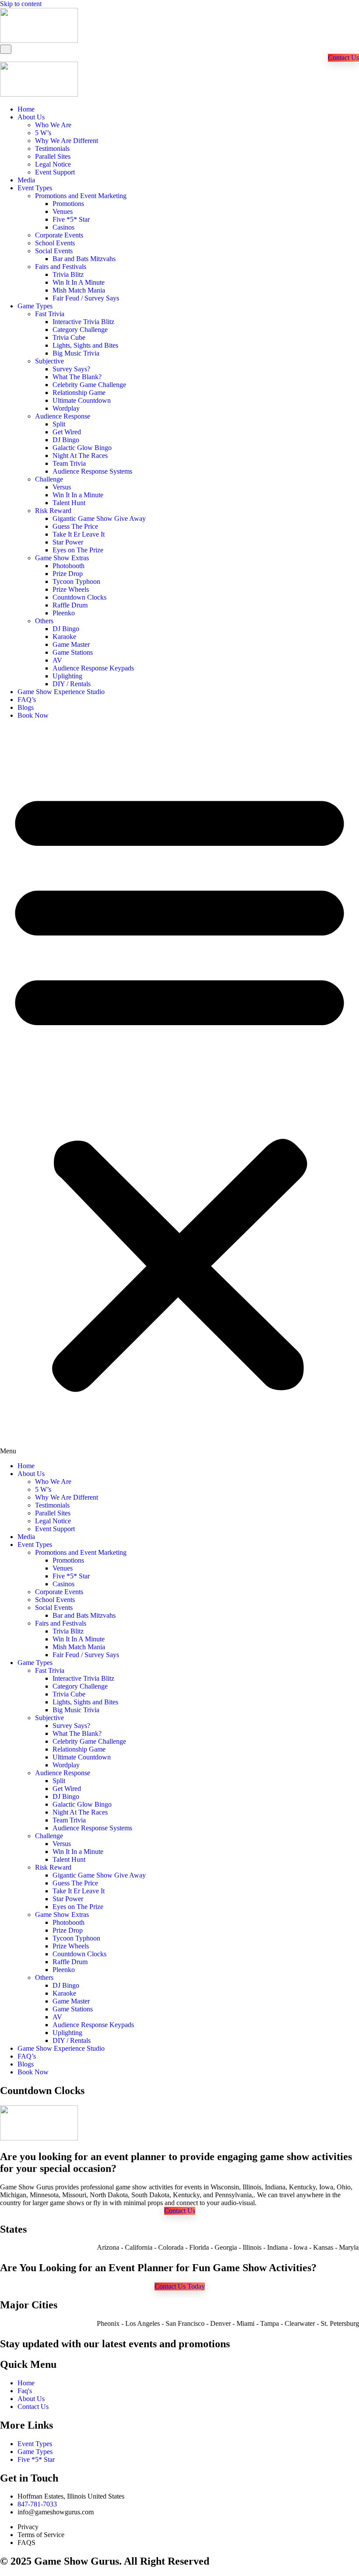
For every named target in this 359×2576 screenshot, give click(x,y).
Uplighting (67, 676)
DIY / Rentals (72, 684)
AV (57, 660)
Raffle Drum (70, 605)
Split (59, 424)
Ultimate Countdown (82, 400)
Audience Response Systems (92, 471)
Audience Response (63, 416)
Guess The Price (75, 526)
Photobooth (69, 566)
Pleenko (64, 613)
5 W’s (43, 133)
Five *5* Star (71, 219)
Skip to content (21, 4)
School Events (55, 243)
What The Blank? (77, 377)
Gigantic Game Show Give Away (99, 518)
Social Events (54, 251)
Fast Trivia (50, 314)
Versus (62, 487)
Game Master (71, 644)
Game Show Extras (62, 558)
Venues (63, 211)
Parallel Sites (53, 156)
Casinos (63, 227)
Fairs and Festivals (61, 267)
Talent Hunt (69, 503)
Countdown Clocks (79, 597)
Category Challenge (80, 330)
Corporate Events (59, 235)
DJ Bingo (66, 440)
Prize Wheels (71, 589)
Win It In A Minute (79, 282)
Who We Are (53, 125)
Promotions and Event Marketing (81, 196)
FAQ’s (27, 700)
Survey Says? (71, 369)
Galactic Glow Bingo (82, 448)
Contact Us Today (180, 2286)
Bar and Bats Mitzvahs (84, 259)
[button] (179, 1091)
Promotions (68, 204)
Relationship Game (79, 393)
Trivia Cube (69, 337)
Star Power (68, 542)
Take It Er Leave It (79, 534)
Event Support (55, 172)
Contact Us (343, 58)
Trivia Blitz (68, 274)
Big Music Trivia (76, 353)
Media (26, 180)
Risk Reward (53, 511)
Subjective (49, 361)
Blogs (26, 707)
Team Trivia (69, 463)
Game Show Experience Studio (61, 692)
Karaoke (64, 637)
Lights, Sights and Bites (85, 345)
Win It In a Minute (78, 495)
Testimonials (52, 148)
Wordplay (66, 408)
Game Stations (73, 652)
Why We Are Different (67, 141)
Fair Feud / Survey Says (86, 298)
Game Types (35, 306)
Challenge (49, 479)
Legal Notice (53, 164)
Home (26, 109)
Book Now (33, 715)
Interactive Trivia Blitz (83, 322)
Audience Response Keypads (93, 668)
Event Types (35, 188)
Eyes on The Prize (78, 550)
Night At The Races (80, 456)
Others (44, 621)
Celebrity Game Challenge (89, 385)
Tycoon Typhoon (76, 581)
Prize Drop (68, 574)
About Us (31, 117)
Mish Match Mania (79, 290)
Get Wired (67, 432)
